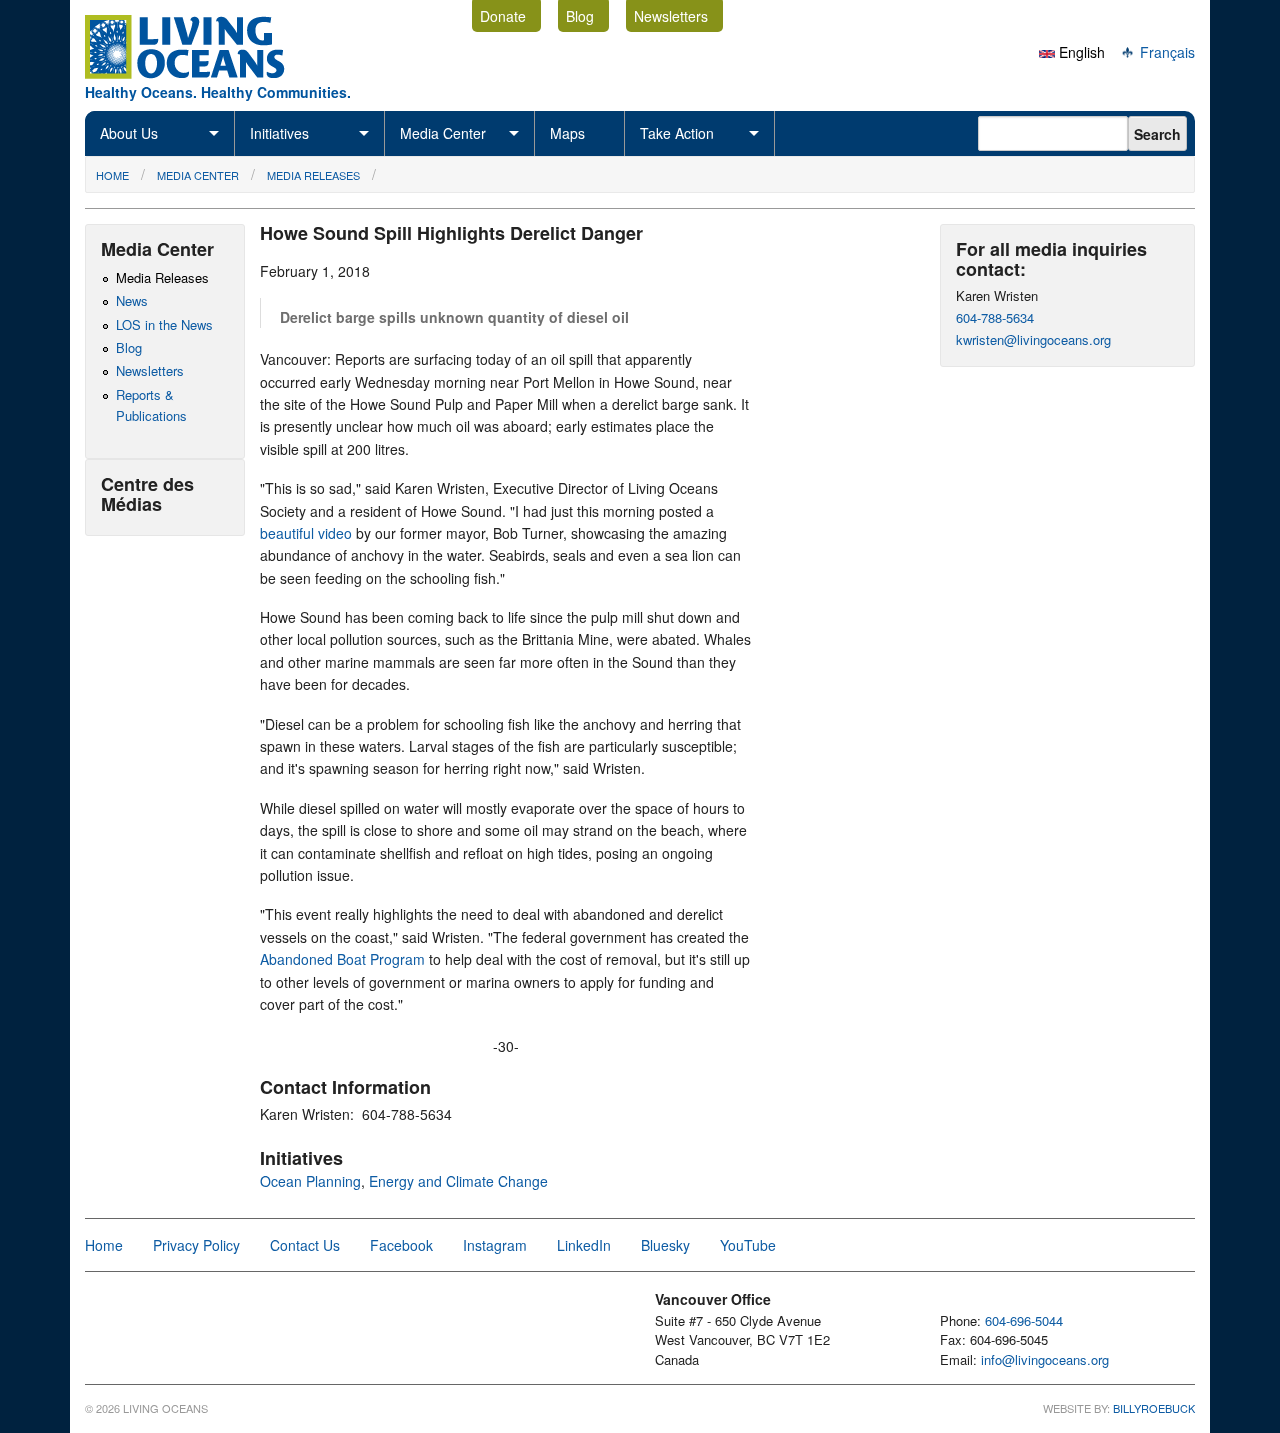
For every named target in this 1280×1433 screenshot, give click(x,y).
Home (112, 175)
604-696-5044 (1024, 1320)
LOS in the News (164, 324)
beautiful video (306, 533)
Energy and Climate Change (458, 1181)
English (1080, 52)
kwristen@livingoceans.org (1033, 339)
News (132, 300)
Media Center (443, 133)
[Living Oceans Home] (203, 73)
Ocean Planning (310, 1181)
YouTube (748, 1245)
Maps (567, 133)
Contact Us (305, 1245)
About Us (129, 133)
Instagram (495, 1245)
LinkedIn (584, 1245)
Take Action (677, 133)
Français (1165, 52)
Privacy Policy (196, 1245)
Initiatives (279, 133)
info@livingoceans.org (1045, 1359)
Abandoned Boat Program (342, 959)
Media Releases (313, 175)
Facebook (401, 1245)
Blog (580, 16)
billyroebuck (1154, 1408)
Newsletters (671, 16)
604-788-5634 (995, 317)
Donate (503, 16)
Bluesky (665, 1245)
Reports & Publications (151, 405)
